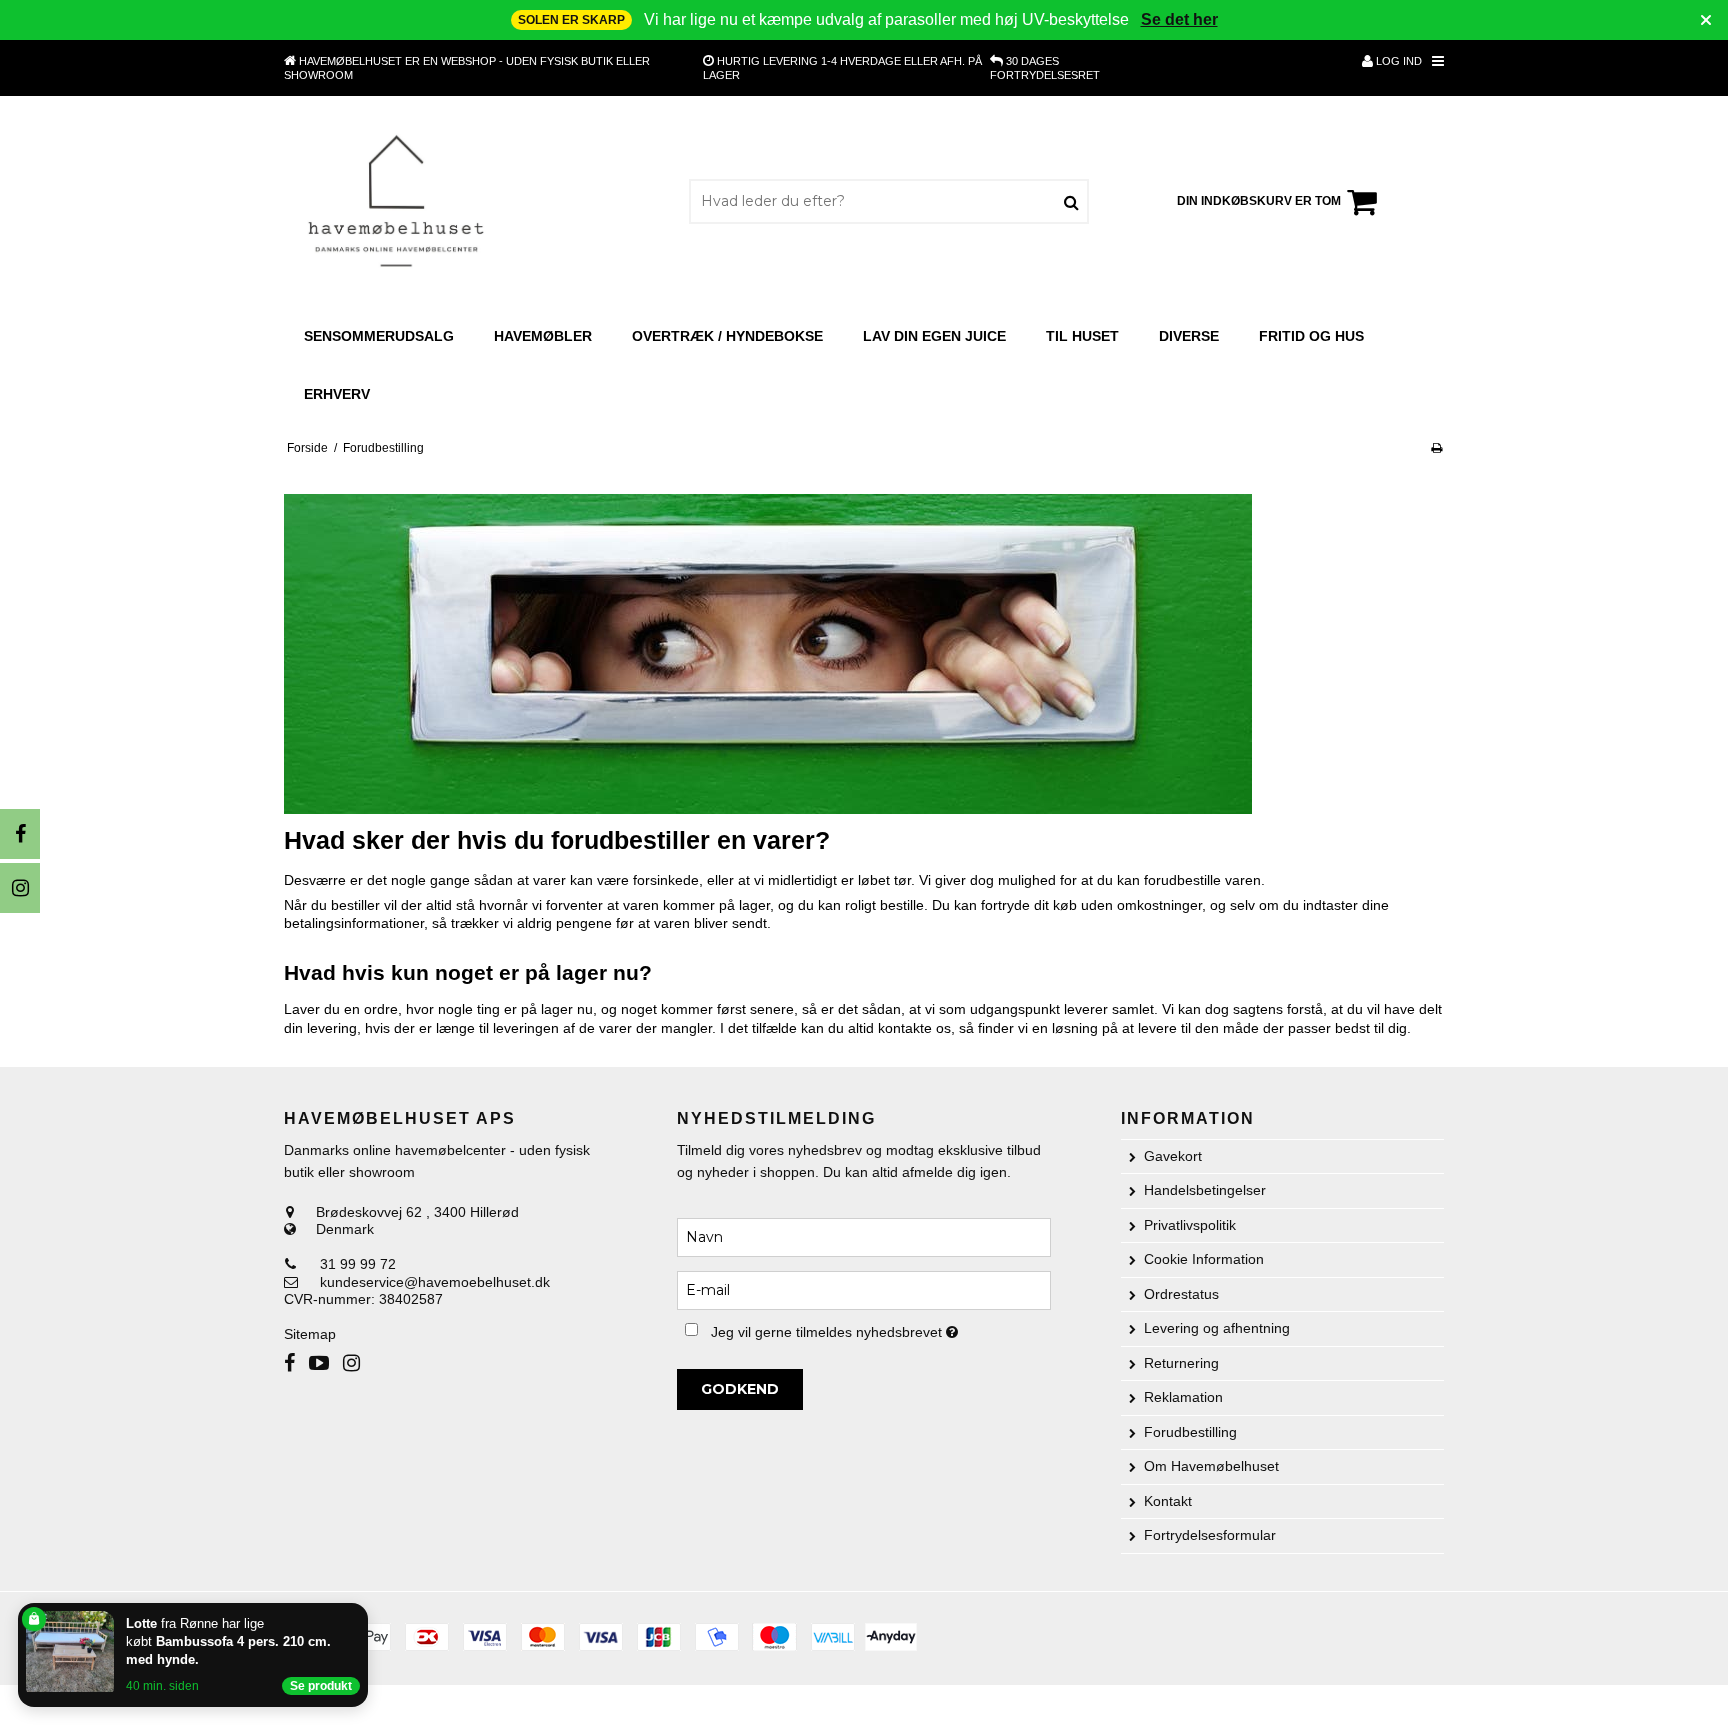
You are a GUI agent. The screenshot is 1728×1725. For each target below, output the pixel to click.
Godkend (740, 1389)
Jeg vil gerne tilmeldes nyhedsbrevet (880, 1329)
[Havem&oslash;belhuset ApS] (397, 201)
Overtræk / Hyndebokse (727, 336)
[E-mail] (863, 1289)
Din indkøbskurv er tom (1259, 201)
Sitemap (310, 1334)
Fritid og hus (1311, 336)
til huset (1082, 336)
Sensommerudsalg (379, 336)
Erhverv (337, 394)
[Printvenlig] (1436, 448)
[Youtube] (319, 1363)
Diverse (1189, 336)
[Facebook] (20, 834)
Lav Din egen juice (934, 336)
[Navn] (863, 1236)
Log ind (1397, 61)
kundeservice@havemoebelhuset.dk (435, 1282)
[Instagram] (20, 888)
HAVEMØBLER (543, 336)
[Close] (364, 1607)
